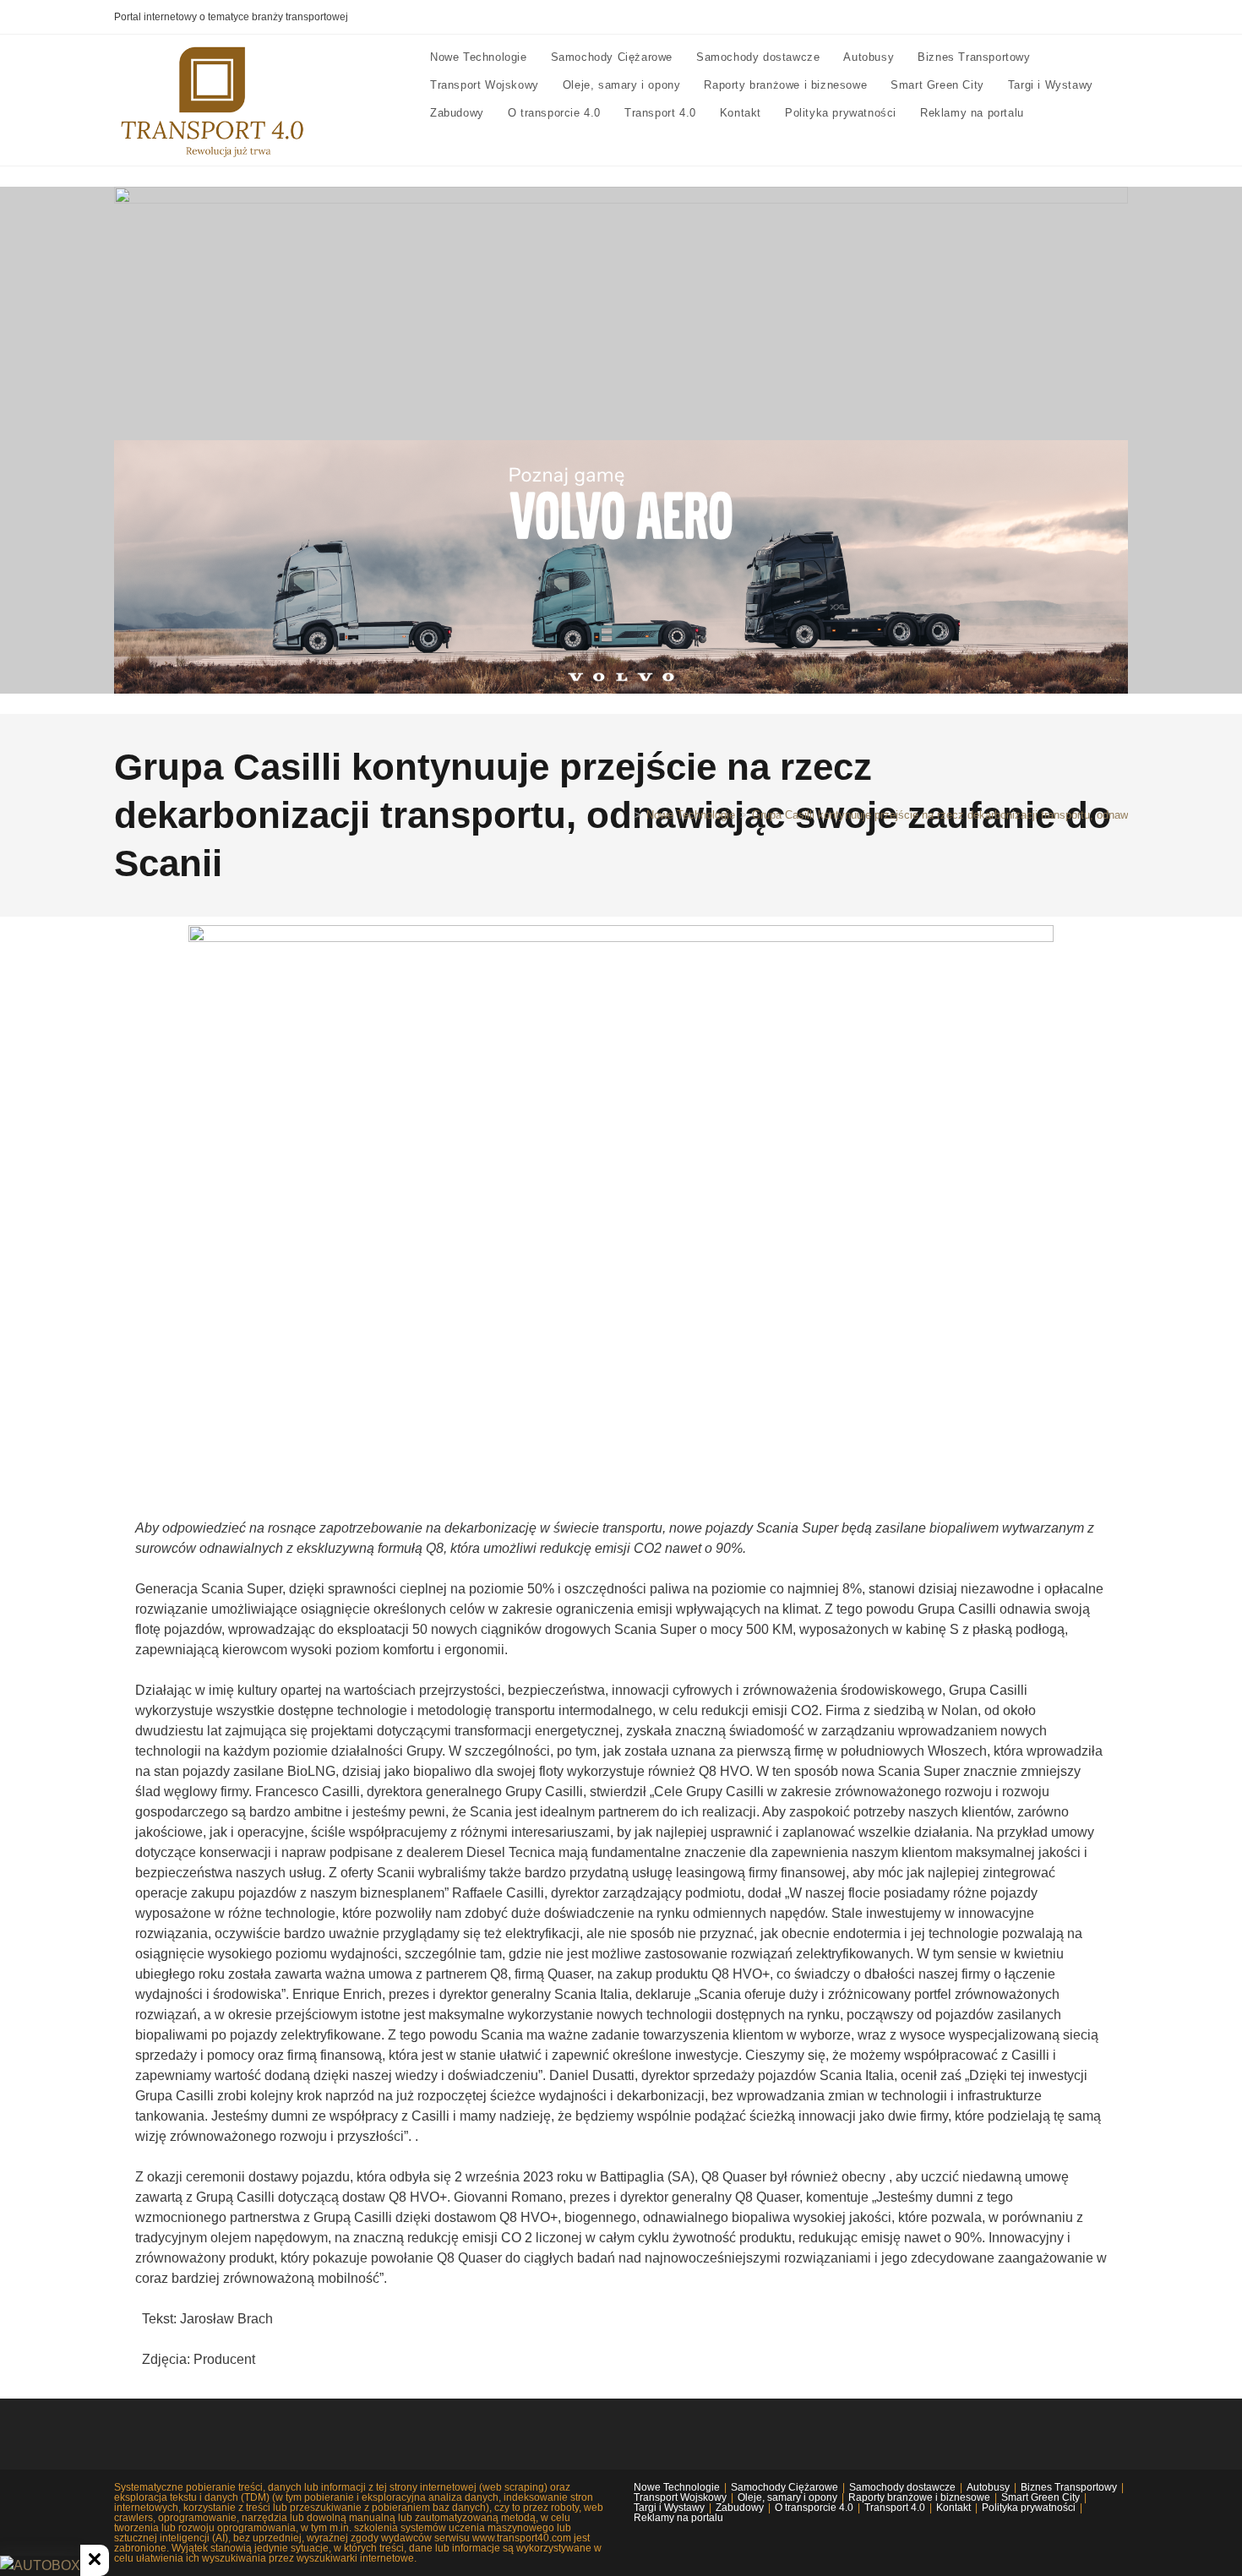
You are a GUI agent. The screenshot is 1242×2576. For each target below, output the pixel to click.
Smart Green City (1040, 2497)
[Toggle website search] (1052, 113)
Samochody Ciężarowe (784, 2487)
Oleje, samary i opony (787, 2497)
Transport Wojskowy (680, 2497)
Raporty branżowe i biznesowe (919, 2497)
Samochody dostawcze (902, 2487)
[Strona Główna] (625, 815)
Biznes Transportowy (1069, 2487)
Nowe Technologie (677, 2487)
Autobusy (988, 2487)
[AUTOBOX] (40, 2566)
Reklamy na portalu (678, 2518)
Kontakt (953, 2508)
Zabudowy (740, 2508)
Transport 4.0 (895, 2508)
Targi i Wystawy (669, 2508)
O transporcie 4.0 (814, 2508)
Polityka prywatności (1029, 2508)
